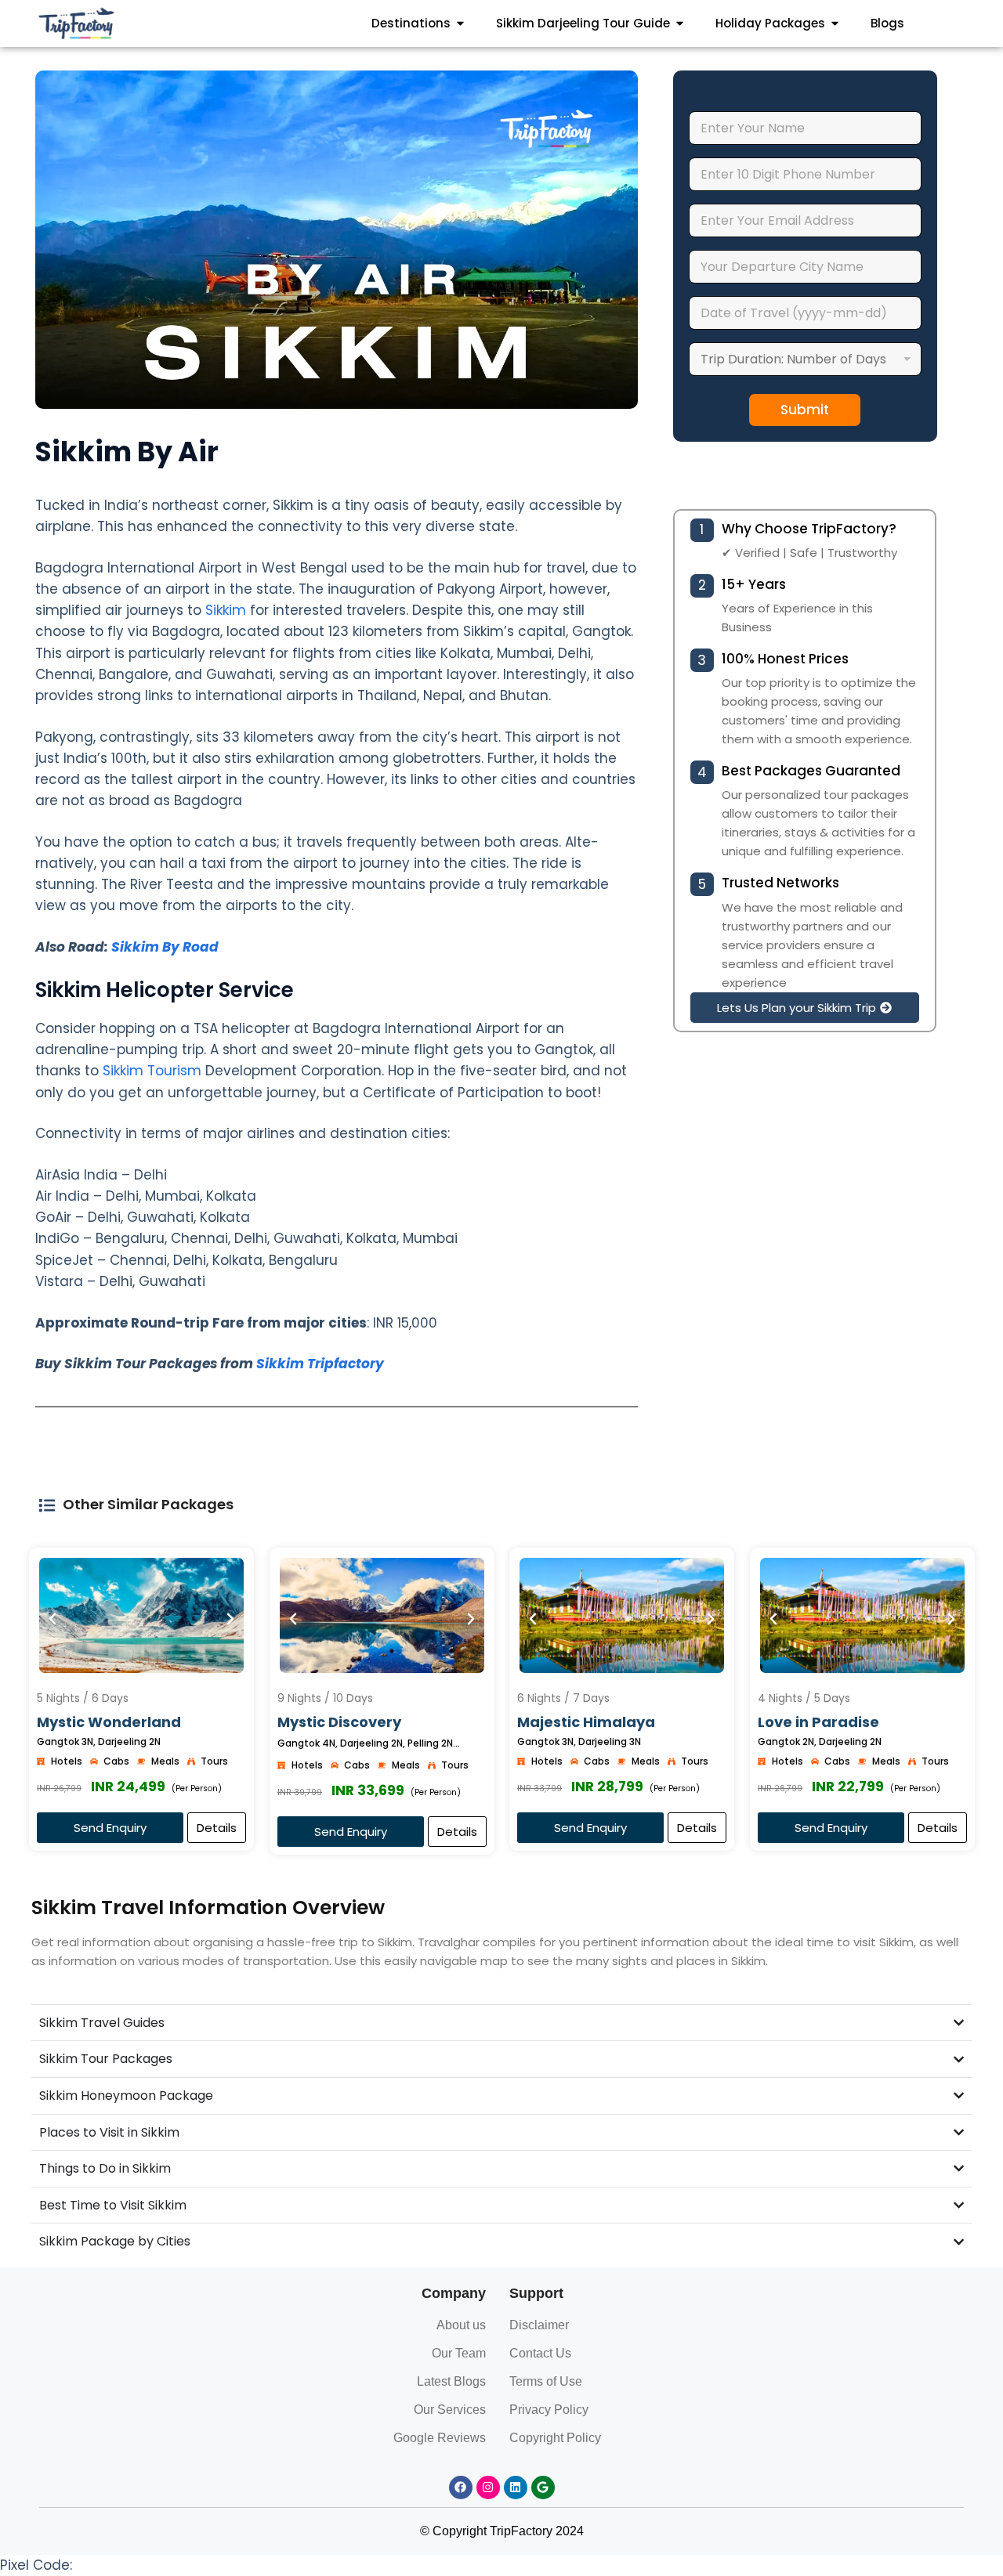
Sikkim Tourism (152, 1071)
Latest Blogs (451, 2381)
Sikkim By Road (165, 947)
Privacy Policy (549, 2410)
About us (461, 2325)
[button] (805, 1008)
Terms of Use (546, 2381)
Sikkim (224, 610)
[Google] (543, 2487)
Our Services (450, 2410)
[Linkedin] (516, 2487)
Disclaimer (539, 2325)
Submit (805, 410)
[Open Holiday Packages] (835, 24)
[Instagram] (488, 2487)
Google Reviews (440, 2438)
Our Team (459, 2353)
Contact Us (540, 2353)
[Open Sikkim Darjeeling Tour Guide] (680, 24)
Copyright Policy (555, 2438)
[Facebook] (461, 2487)
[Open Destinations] (460, 24)
